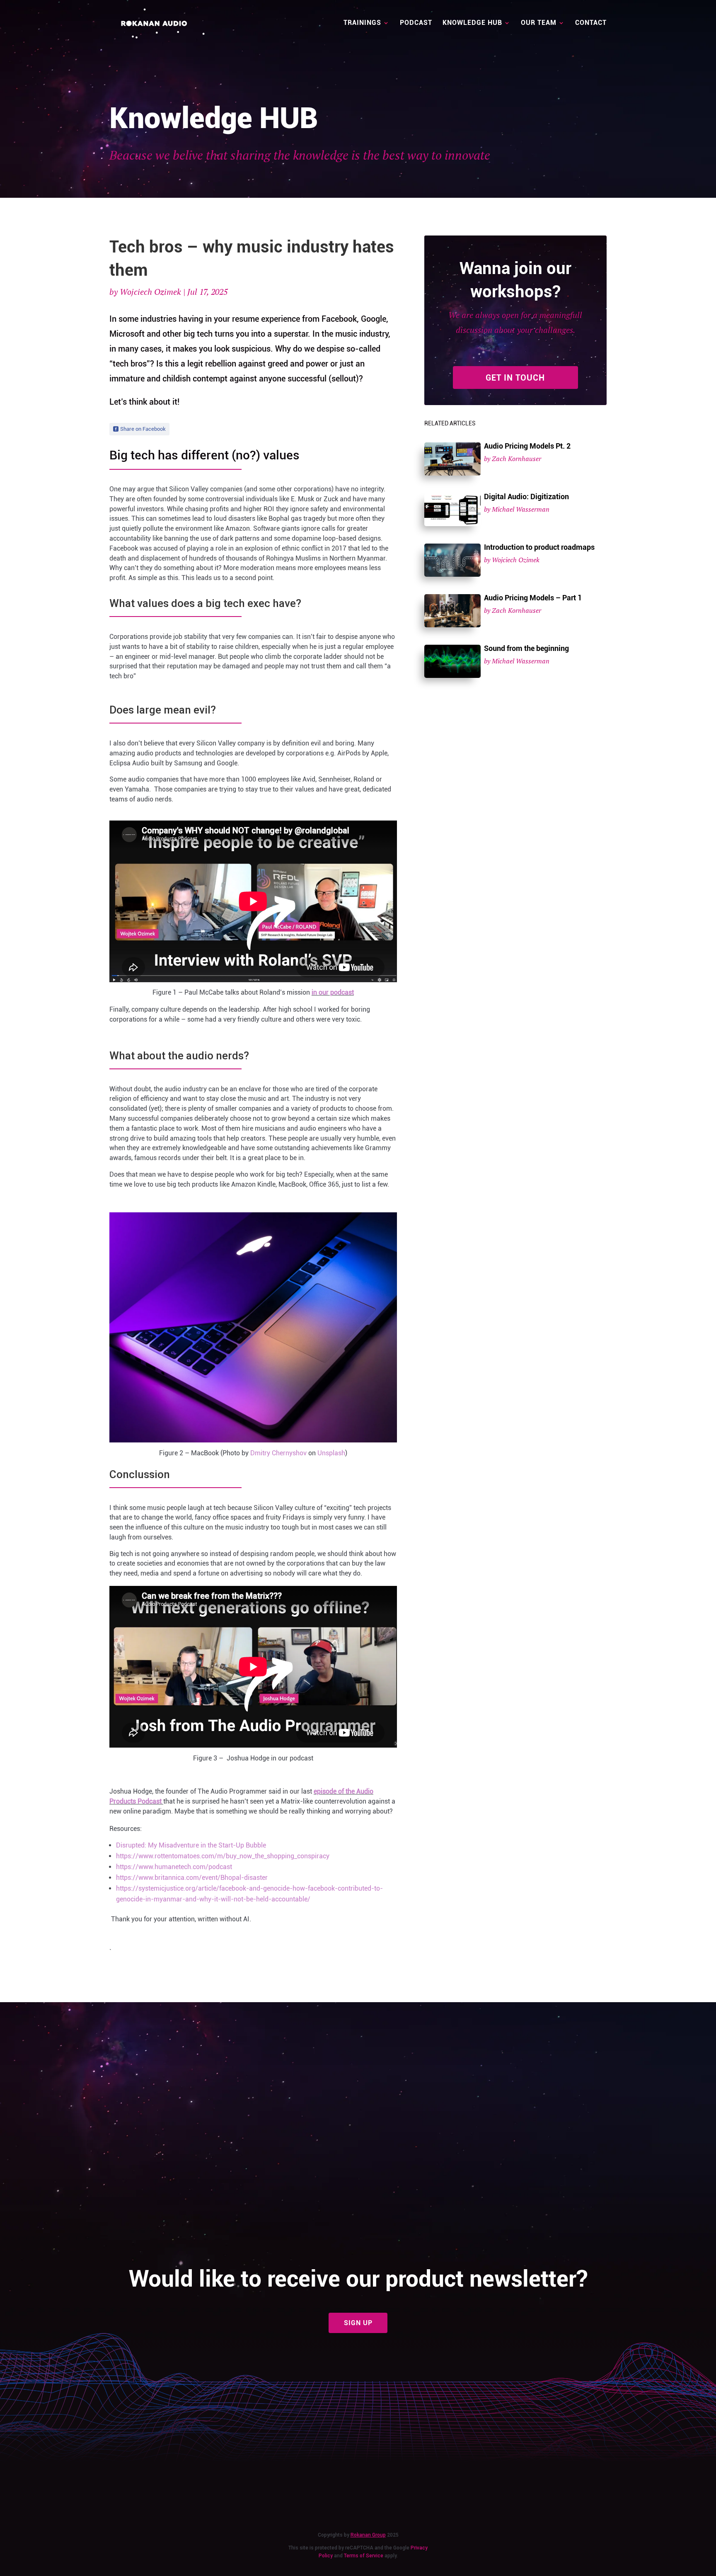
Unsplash (331, 1453)
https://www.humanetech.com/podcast (174, 1867)
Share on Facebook (143, 429)
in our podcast (333, 992)
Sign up (358, 2323)
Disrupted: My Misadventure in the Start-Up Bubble (191, 1845)
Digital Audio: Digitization (526, 497)
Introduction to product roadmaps (539, 547)
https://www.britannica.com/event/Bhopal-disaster (192, 1878)
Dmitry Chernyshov (278, 1453)
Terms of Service (364, 2556)
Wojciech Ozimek (150, 292)
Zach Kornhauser (516, 459)
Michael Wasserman (521, 509)
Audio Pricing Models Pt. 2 (527, 446)
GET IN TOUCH (515, 378)
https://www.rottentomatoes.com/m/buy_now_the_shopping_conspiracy (223, 1856)
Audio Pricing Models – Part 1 (533, 598)
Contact (591, 23)
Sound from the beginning (526, 648)
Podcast (416, 23)
